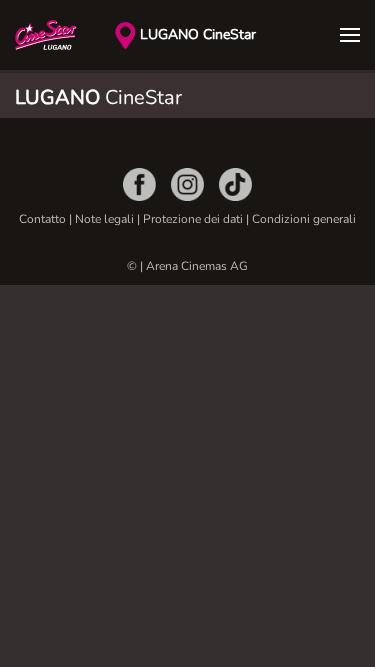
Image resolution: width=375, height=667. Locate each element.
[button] (350, 35)
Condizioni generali (304, 219)
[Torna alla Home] (65, 35)
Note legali (104, 219)
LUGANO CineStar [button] (198, 34)
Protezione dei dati (194, 219)
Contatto (42, 219)
